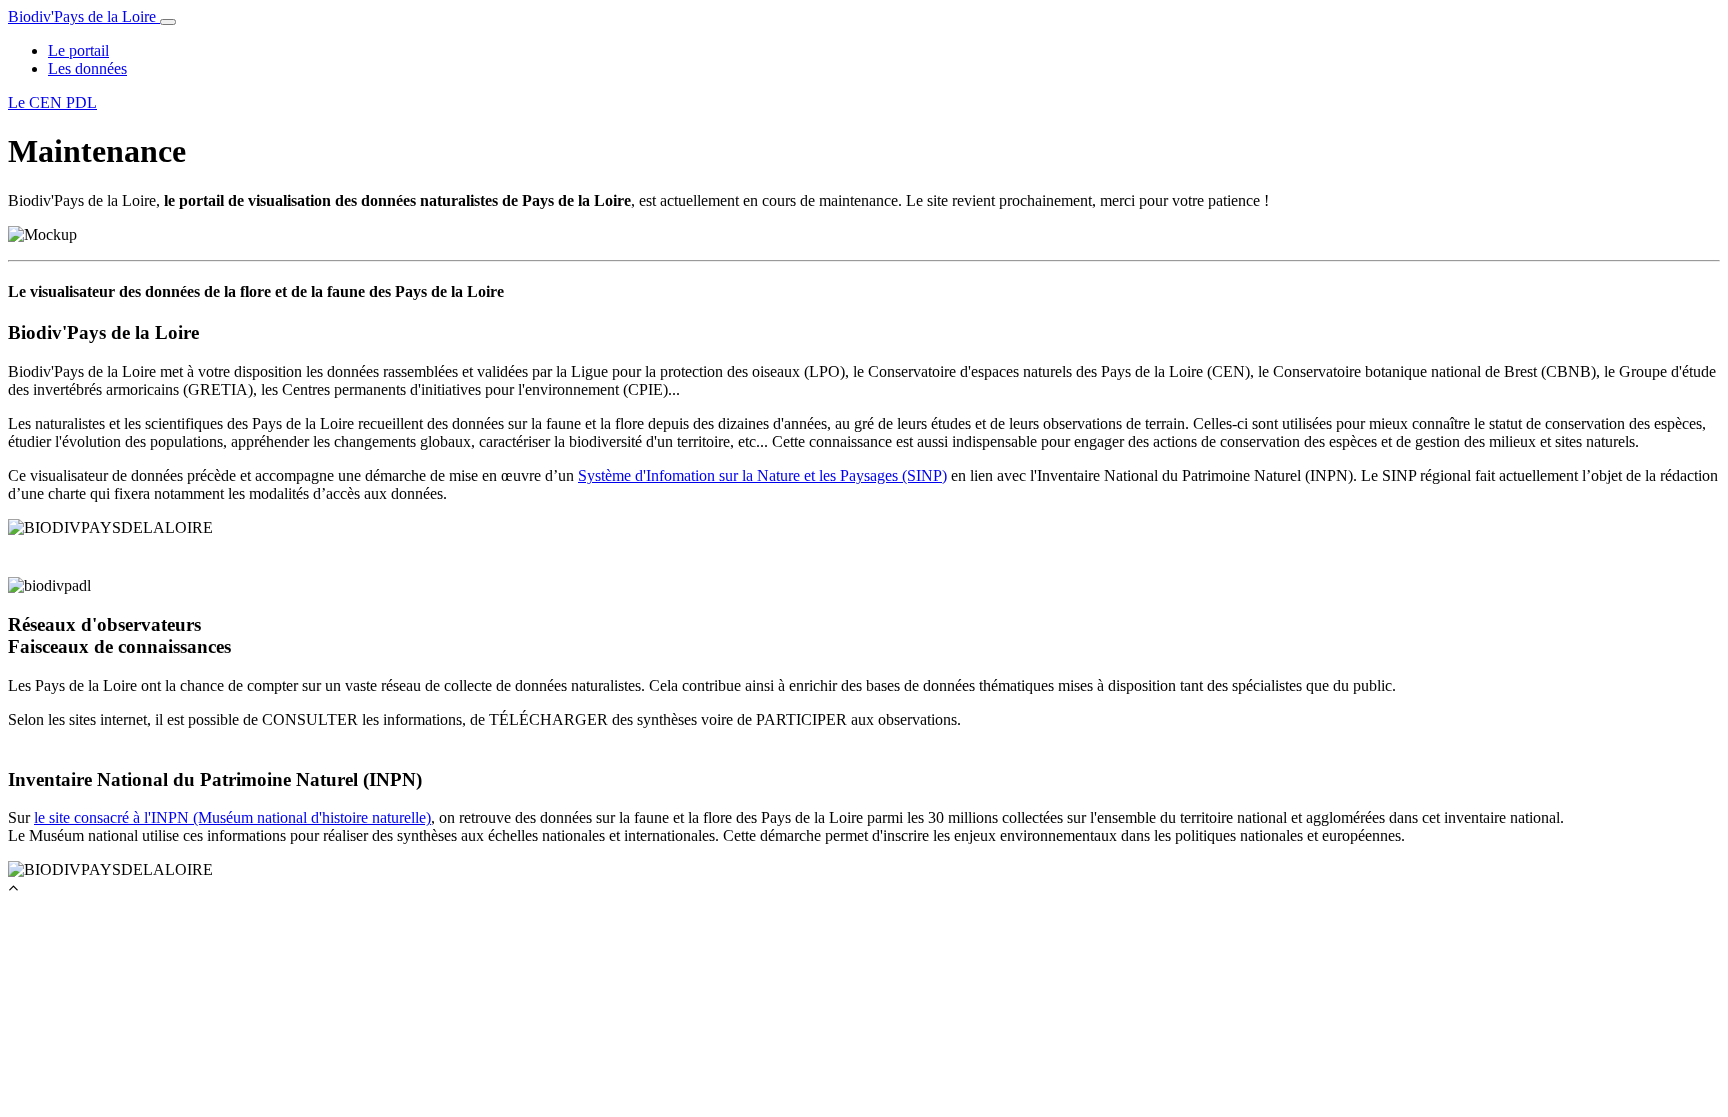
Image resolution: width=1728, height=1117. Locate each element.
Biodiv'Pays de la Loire (84, 16)
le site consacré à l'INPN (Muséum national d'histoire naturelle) (232, 817)
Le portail (78, 50)
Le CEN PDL (52, 102)
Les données (87, 68)
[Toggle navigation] (168, 22)
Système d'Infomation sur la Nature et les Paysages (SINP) (762, 475)
